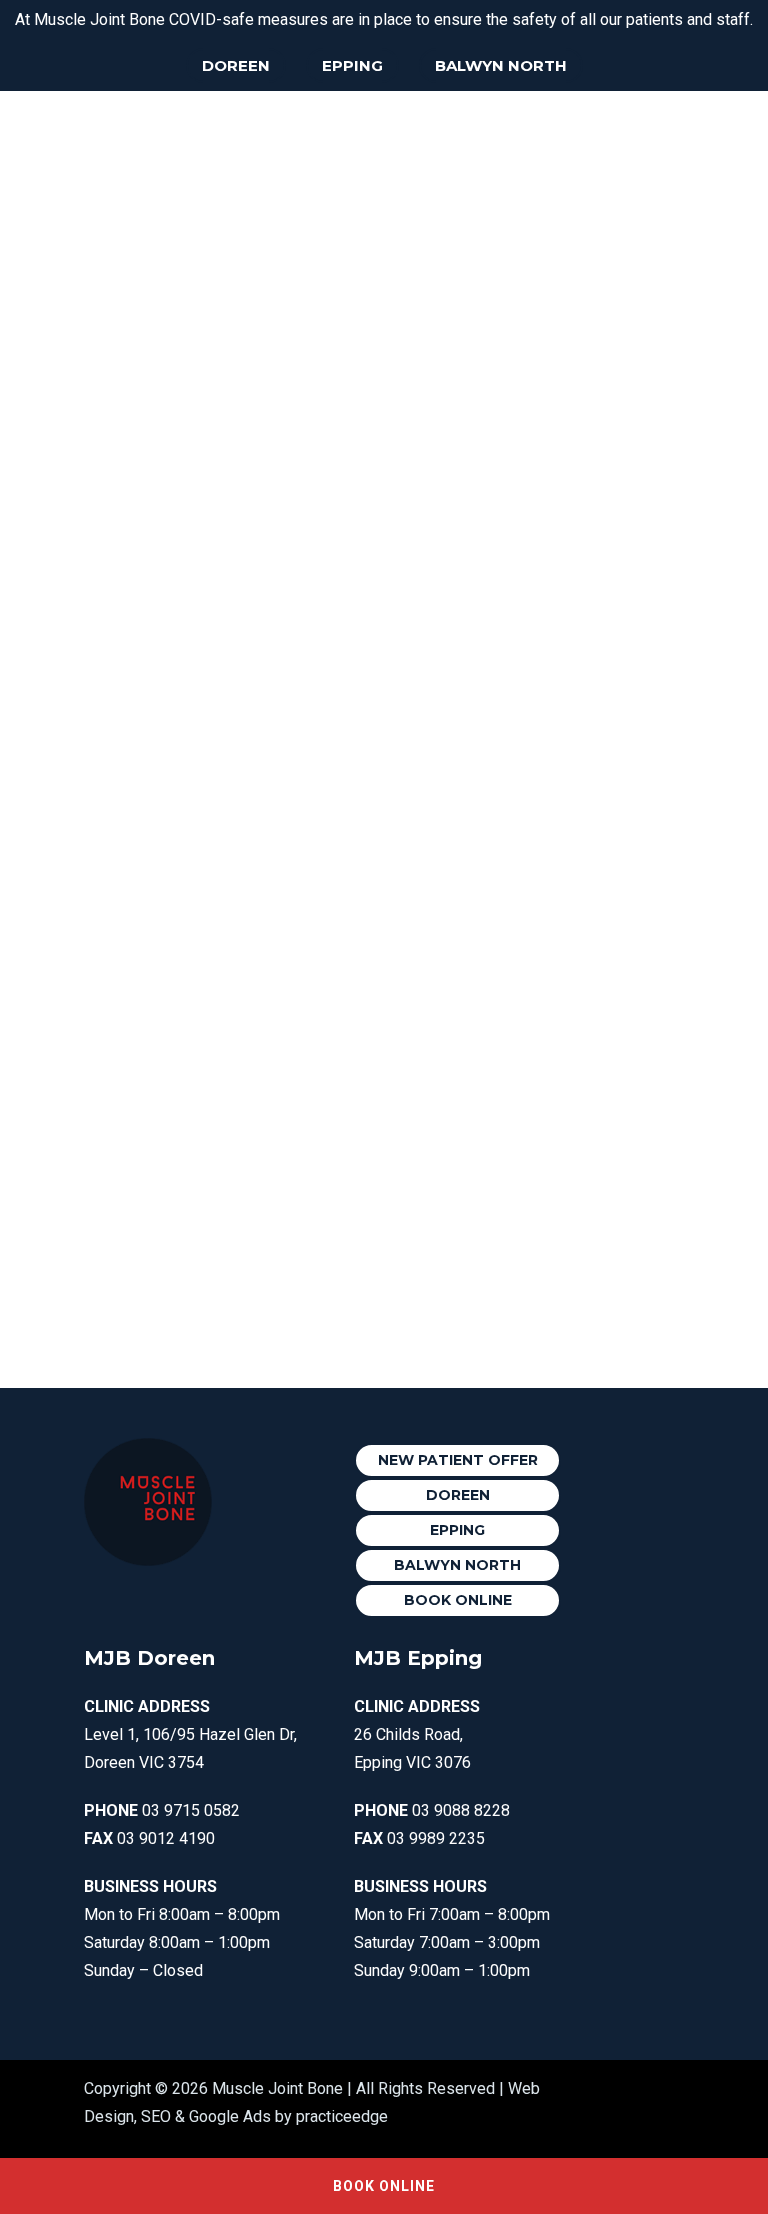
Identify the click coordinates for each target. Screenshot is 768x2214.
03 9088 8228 (461, 1810)
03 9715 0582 (191, 1810)
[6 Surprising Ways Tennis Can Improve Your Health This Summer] (502, 242)
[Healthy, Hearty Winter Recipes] (223, 912)
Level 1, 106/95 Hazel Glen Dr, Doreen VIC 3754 (190, 1734)
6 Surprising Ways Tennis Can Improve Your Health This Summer (503, 372)
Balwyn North (501, 65)
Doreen (236, 65)
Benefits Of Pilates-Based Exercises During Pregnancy (223, 453)
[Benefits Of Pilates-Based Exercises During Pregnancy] (223, 283)
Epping (352, 65)
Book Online (458, 1600)
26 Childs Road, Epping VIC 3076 (417, 1734)
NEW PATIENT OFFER (458, 1460)
